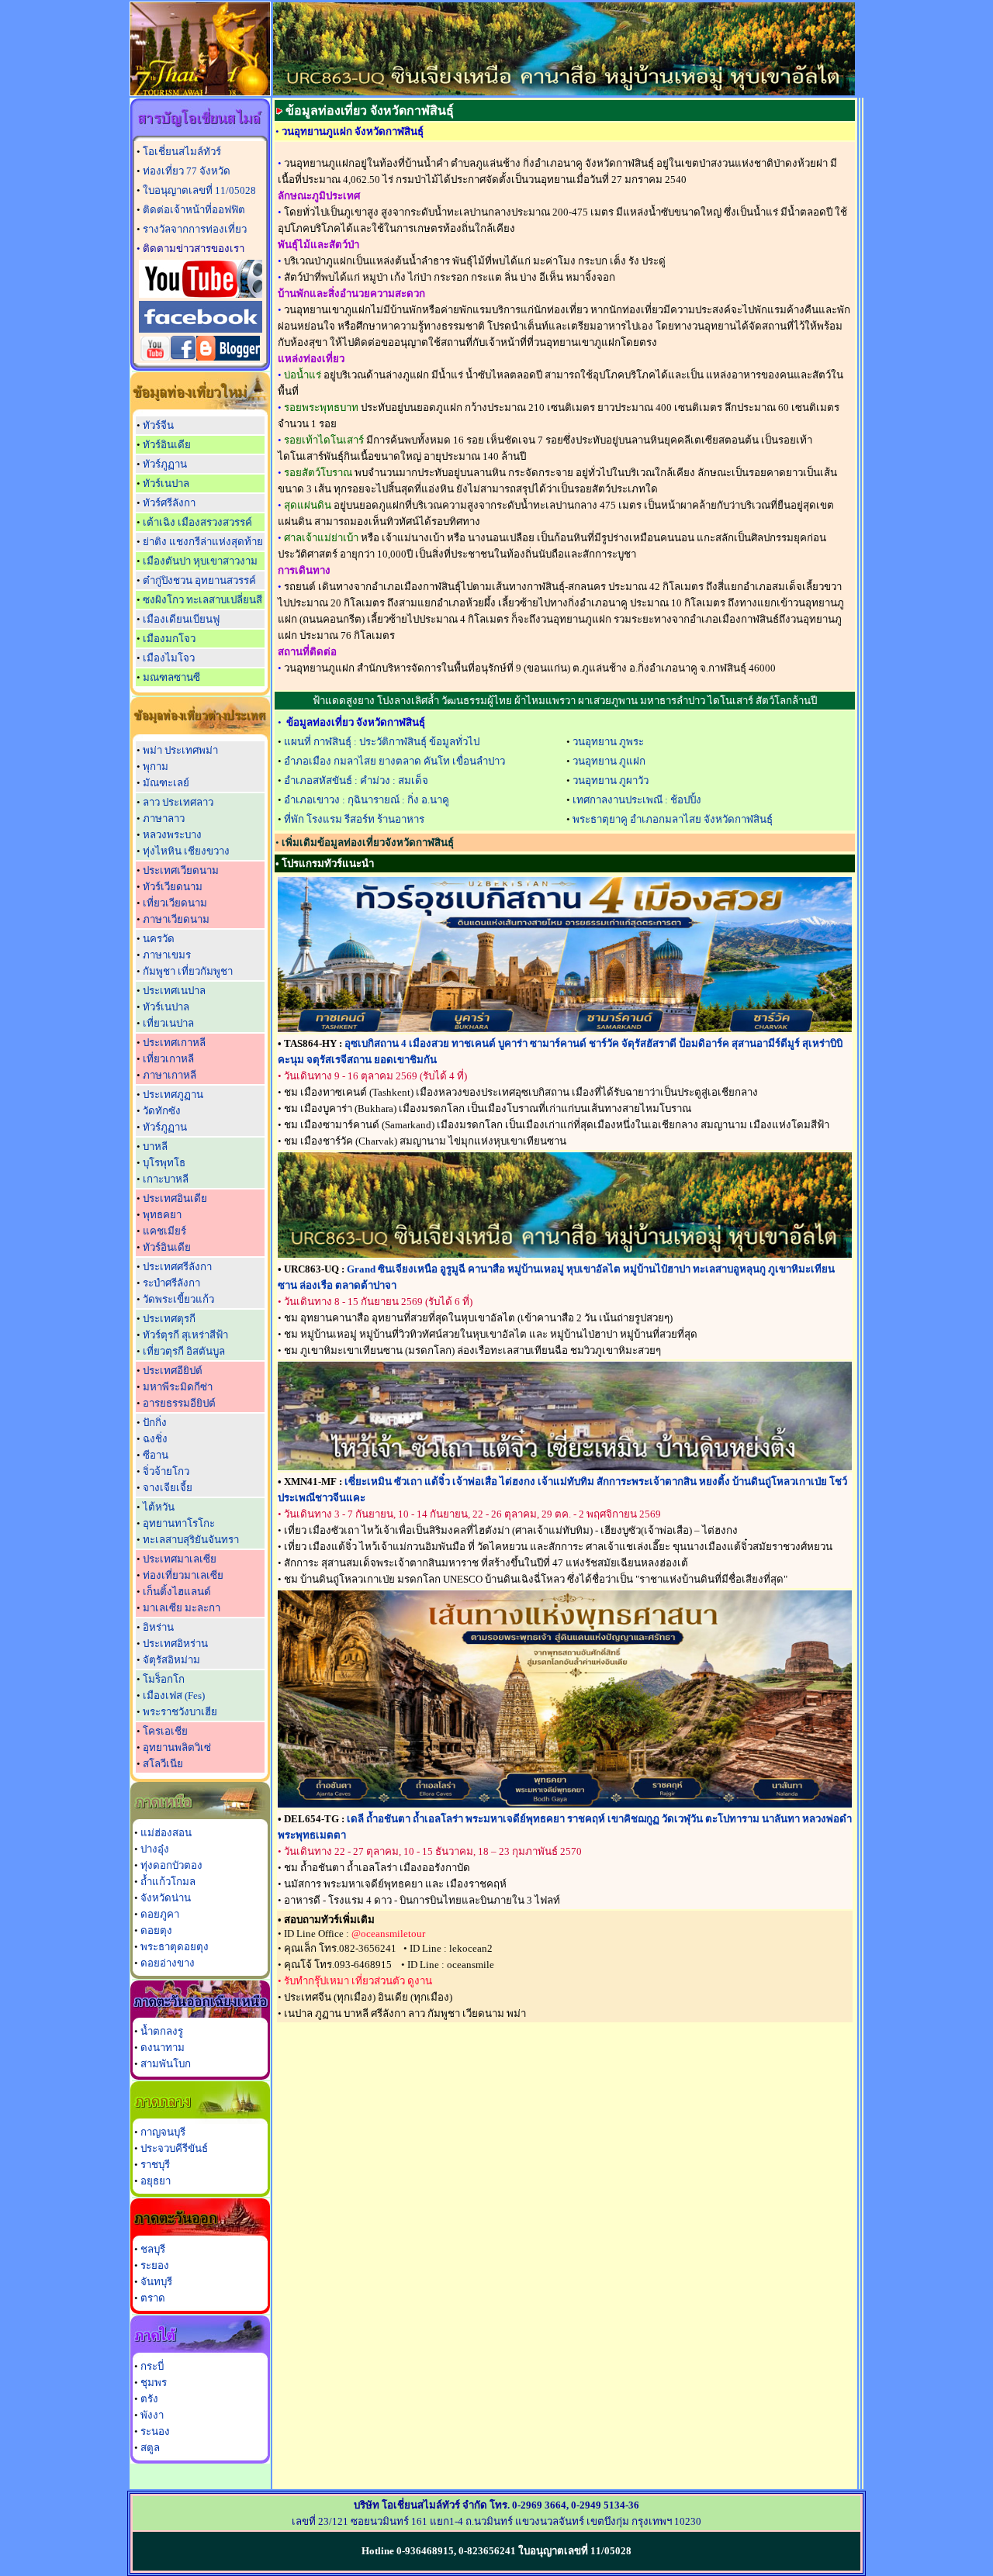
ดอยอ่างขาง (168, 1963)
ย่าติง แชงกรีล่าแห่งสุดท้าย (203, 542)
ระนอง (155, 2431)
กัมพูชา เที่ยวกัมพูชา (188, 971)
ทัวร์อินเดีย (167, 445)
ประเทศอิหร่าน (175, 1644)
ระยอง (155, 2265)
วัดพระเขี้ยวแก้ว (178, 1299)
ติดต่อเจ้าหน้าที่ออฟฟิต (194, 210)
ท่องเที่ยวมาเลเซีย (183, 1575)
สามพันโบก (166, 2064)
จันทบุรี (156, 2282)
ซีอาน (156, 1455)
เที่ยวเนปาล (168, 1023)
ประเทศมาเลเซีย (180, 1559)
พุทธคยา (162, 1215)
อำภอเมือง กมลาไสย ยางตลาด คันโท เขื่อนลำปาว (394, 761)
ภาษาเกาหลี (170, 1075)
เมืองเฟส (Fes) (174, 1695)
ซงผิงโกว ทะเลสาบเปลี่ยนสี (202, 600)
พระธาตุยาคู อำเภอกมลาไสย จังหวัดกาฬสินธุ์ (673, 819)
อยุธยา (156, 2181)
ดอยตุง (156, 1930)
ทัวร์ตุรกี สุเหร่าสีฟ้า (185, 1335)
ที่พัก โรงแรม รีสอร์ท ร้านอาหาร (354, 819)
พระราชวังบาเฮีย (180, 1712)
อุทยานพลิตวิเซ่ (177, 1747)
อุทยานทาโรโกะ (179, 1523)
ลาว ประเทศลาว (178, 802)
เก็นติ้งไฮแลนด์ (177, 1592)
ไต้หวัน (159, 1507)
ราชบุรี (155, 2165)
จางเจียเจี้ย (168, 1488)
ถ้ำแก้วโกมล (168, 1882)
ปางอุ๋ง (155, 1849)
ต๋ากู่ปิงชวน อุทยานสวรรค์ (199, 580)
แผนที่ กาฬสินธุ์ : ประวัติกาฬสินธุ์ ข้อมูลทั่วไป (382, 742)
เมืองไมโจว (169, 658)
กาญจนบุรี (163, 2132)
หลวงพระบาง (172, 835)
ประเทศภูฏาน (173, 1095)
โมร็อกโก (164, 1679)
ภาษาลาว (164, 818)
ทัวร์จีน (158, 425)
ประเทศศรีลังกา (177, 1267)
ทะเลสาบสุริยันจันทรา (191, 1540)
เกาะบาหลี (166, 1179)
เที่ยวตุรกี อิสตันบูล (184, 1351)
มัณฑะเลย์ (166, 783)
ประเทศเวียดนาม (181, 870)
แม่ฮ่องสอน (166, 1833)
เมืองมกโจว (169, 639)
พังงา (152, 2415)
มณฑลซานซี (171, 677)
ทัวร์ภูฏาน (165, 464)
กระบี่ (152, 2366)
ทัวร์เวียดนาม (173, 887)
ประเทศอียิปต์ (173, 1371)
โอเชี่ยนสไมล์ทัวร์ (182, 152)
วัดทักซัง (162, 1111)
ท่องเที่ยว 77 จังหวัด (187, 171)
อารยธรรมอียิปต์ (179, 1403)
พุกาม (156, 767)
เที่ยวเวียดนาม (175, 903)
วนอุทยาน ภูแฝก (609, 761)
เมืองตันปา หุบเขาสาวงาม (200, 561)
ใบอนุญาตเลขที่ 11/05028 (199, 190)
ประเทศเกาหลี (174, 1043)
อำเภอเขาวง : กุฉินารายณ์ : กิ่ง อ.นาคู (367, 800)
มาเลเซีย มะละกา (182, 1608)
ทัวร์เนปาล (166, 483)
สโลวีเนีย (163, 1764)
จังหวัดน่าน (166, 1898)
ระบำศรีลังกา (171, 1283)
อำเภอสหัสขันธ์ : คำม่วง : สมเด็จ (356, 780)
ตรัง (149, 2399)
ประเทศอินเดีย (175, 1198)
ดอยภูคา (160, 1914)
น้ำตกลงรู (162, 2031)
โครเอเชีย (165, 1731)
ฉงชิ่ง (155, 1439)
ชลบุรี (153, 2249)
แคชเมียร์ (164, 1231)
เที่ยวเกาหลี (168, 1059)
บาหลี (155, 1146)
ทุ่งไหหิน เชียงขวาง (186, 851)
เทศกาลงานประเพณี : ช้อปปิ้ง (637, 800)
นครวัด (159, 939)
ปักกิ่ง (155, 1423)
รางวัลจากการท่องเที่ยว (195, 229)
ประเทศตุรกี (169, 1319)
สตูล (150, 2448)
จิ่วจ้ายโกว (166, 1471)
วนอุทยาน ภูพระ (608, 742)
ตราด (153, 2298)
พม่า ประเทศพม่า (180, 750)
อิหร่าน (158, 1627)
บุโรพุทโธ (164, 1163)
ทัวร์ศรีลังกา (169, 503)
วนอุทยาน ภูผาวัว (611, 780)
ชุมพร (154, 2383)
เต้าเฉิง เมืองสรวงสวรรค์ (197, 522)
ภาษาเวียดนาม (176, 919)
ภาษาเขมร (167, 955)
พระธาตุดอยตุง (175, 1947)
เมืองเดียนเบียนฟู (181, 619)
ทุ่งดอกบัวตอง (171, 1865)
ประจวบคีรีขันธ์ (174, 2148)
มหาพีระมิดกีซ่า (178, 1387)
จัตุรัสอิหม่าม (171, 1660)
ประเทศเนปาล (174, 991)
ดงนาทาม (163, 2048)
